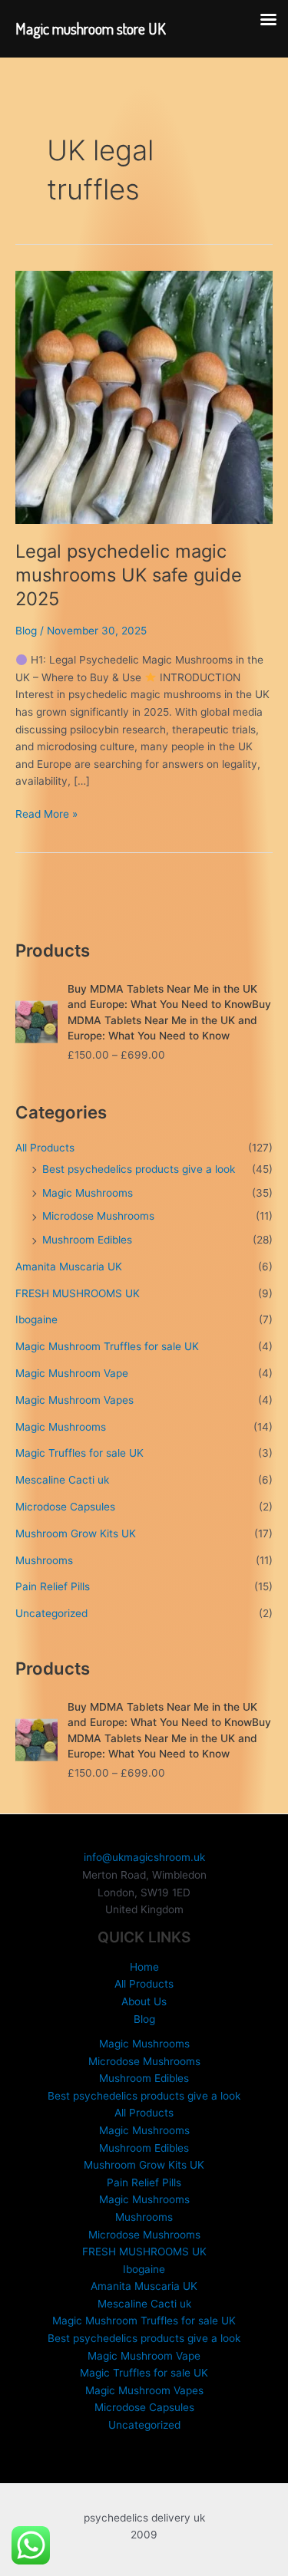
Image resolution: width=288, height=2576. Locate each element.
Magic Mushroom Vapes (74, 1400)
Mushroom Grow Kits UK (76, 1533)
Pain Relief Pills (53, 1586)
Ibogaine (36, 1319)
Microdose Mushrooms (98, 1216)
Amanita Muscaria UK (69, 1267)
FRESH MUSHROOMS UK (78, 1293)
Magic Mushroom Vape (72, 1373)
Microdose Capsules (65, 1507)
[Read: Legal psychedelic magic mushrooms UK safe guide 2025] (144, 397)
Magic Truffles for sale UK (79, 1453)
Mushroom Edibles (87, 1240)
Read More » (46, 815)
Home (144, 1967)
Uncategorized (51, 1613)
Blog (26, 631)
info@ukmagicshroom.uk (144, 1857)
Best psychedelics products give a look (139, 1169)
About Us (144, 2001)
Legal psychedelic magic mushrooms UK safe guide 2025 (129, 575)
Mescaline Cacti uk (62, 1480)
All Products (45, 1148)
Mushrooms (44, 1560)
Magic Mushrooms (88, 1193)
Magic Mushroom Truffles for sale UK (107, 1346)
